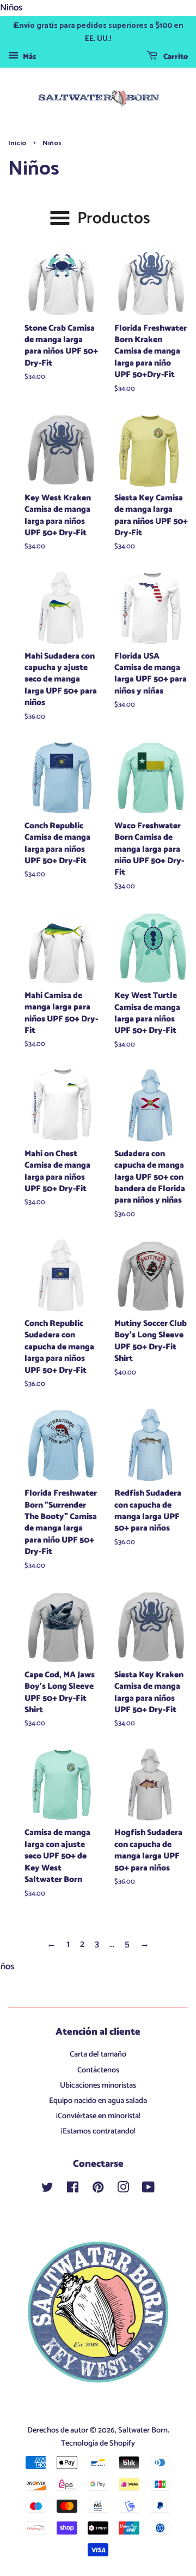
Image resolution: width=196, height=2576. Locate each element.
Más (29, 58)
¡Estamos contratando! (98, 2131)
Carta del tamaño (98, 2054)
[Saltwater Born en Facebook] (73, 2190)
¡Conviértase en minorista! (98, 2116)
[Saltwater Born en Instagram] (123, 2190)
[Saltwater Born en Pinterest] (98, 2190)
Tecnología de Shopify (98, 2443)
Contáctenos (98, 2070)
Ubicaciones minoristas (98, 2085)
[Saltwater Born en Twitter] (47, 2190)
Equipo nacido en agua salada (98, 2101)
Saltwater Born (143, 2430)
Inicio (17, 143)
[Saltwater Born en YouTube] (148, 2190)
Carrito (175, 58)
